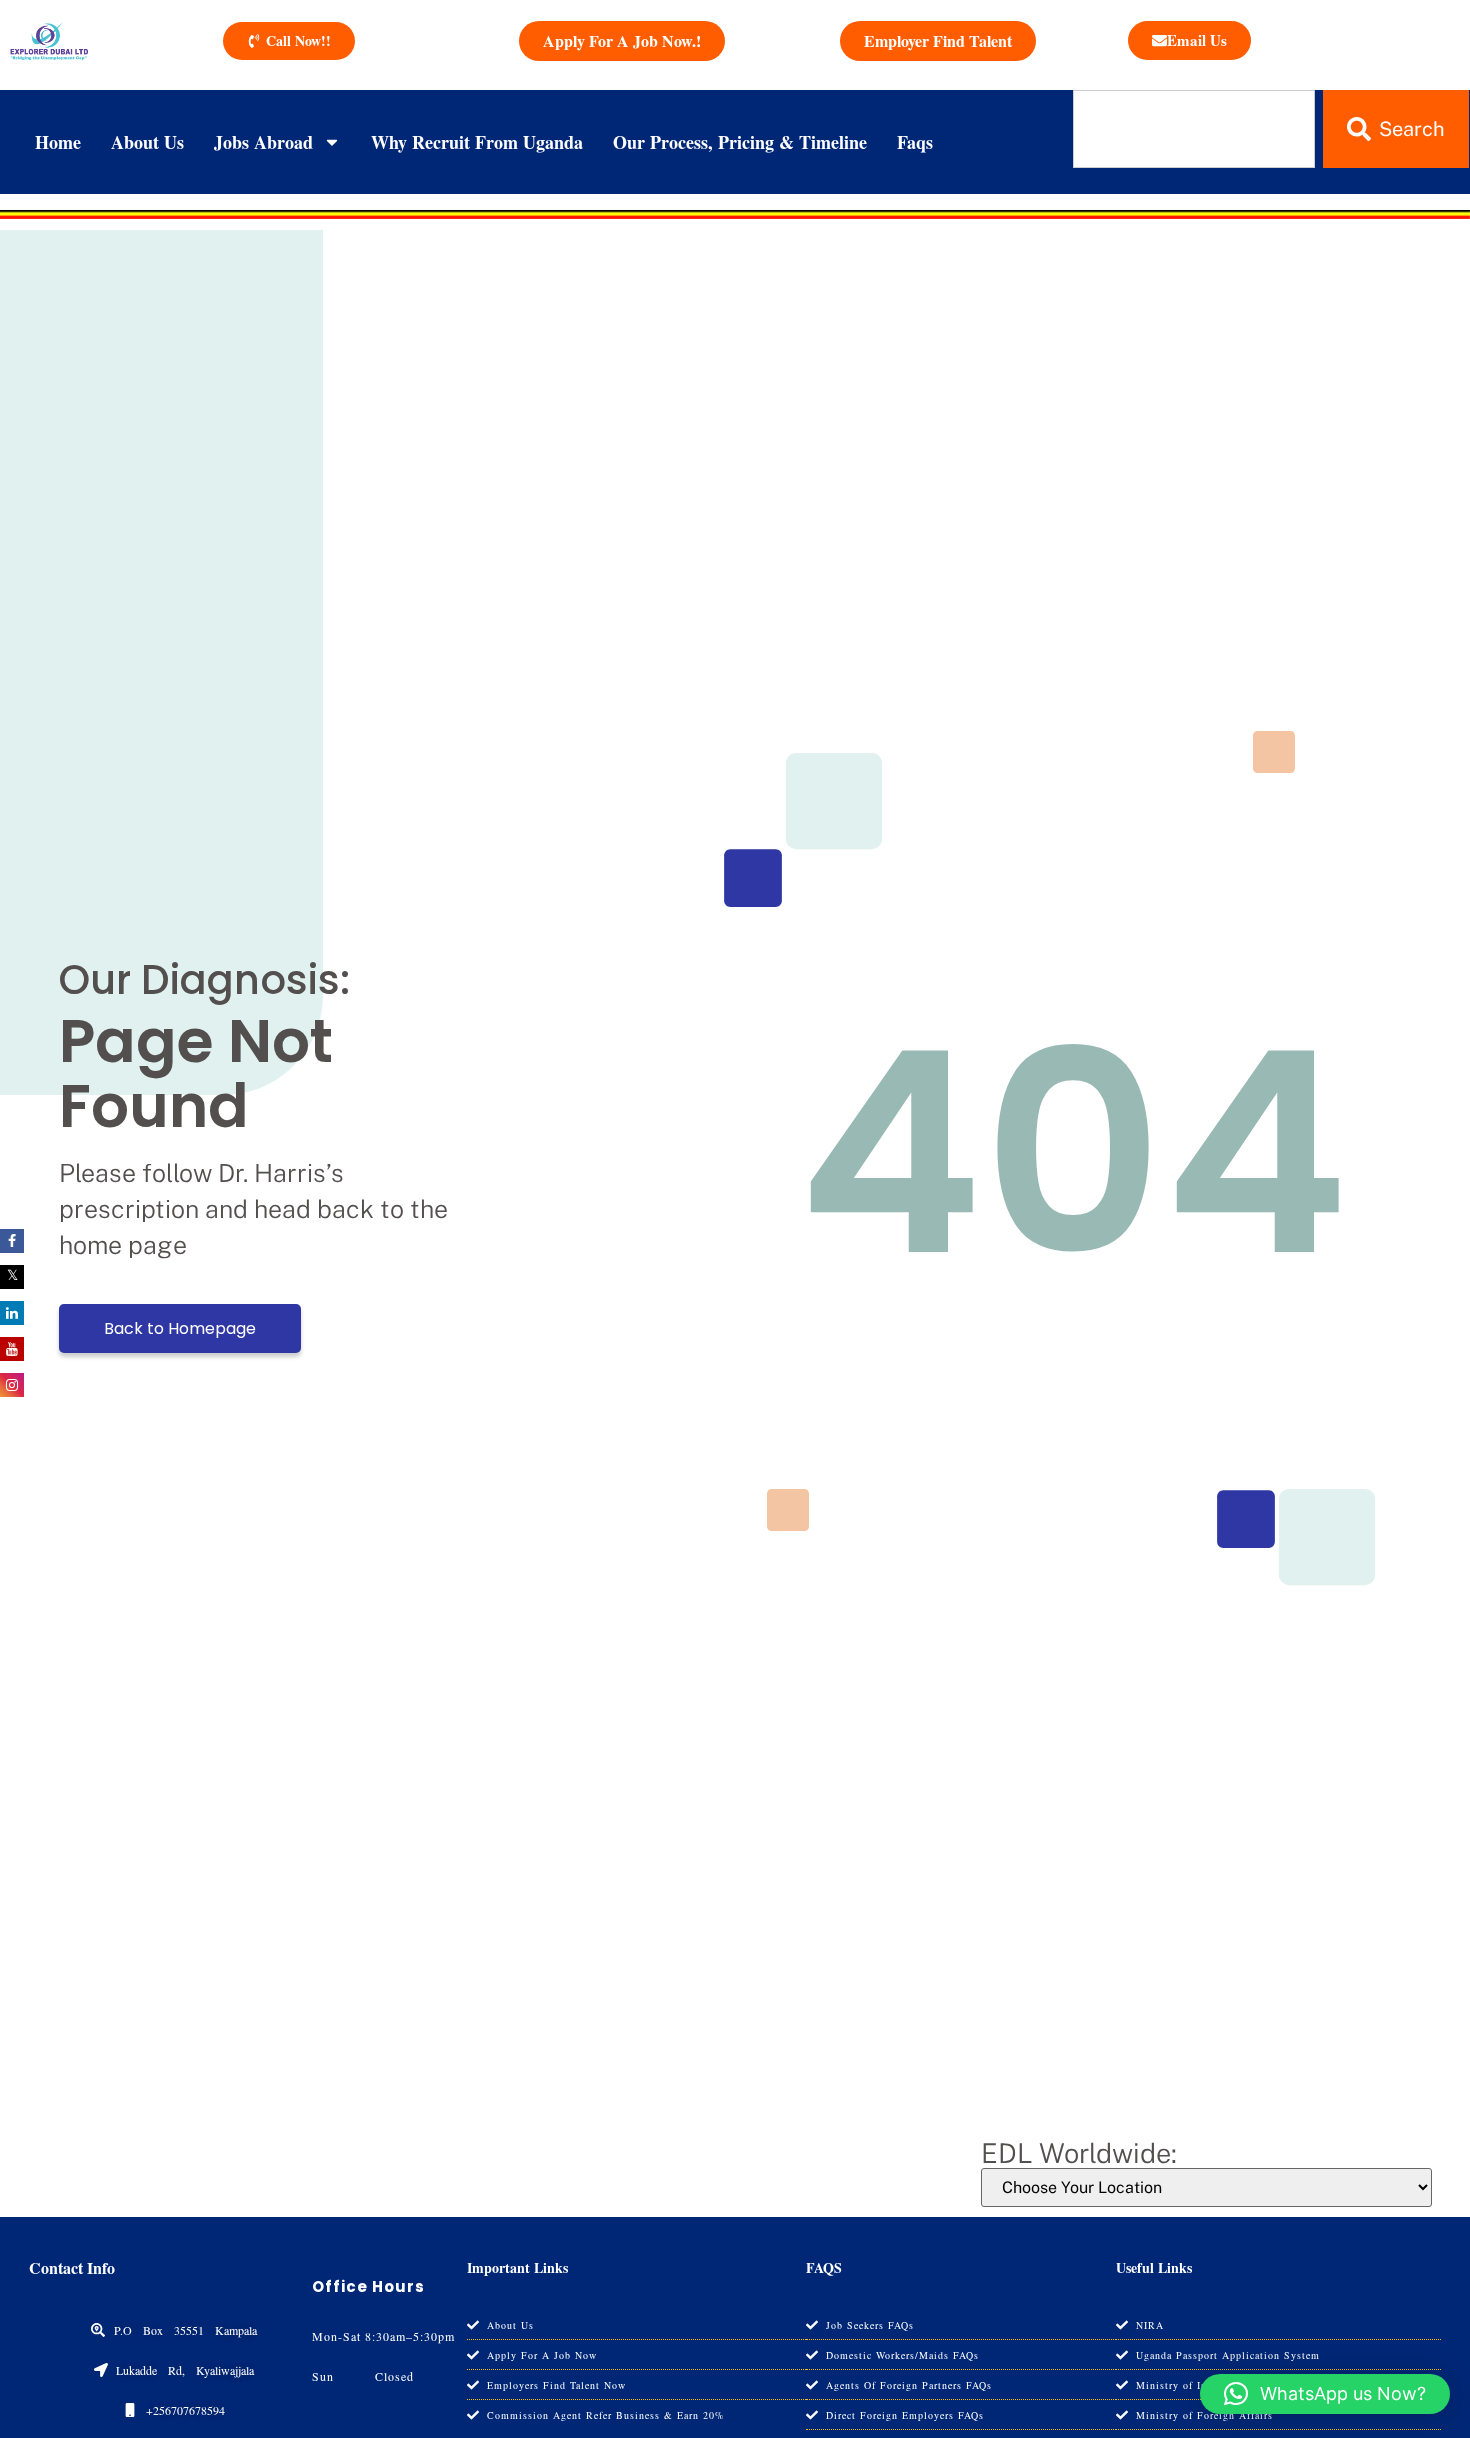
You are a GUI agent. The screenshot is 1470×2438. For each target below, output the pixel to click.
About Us (147, 142)
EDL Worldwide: (1079, 2153)
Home (58, 142)
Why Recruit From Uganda (477, 142)
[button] (1325, 2394)
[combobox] (1194, 129)
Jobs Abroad (263, 142)
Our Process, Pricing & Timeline (740, 142)
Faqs (915, 142)
